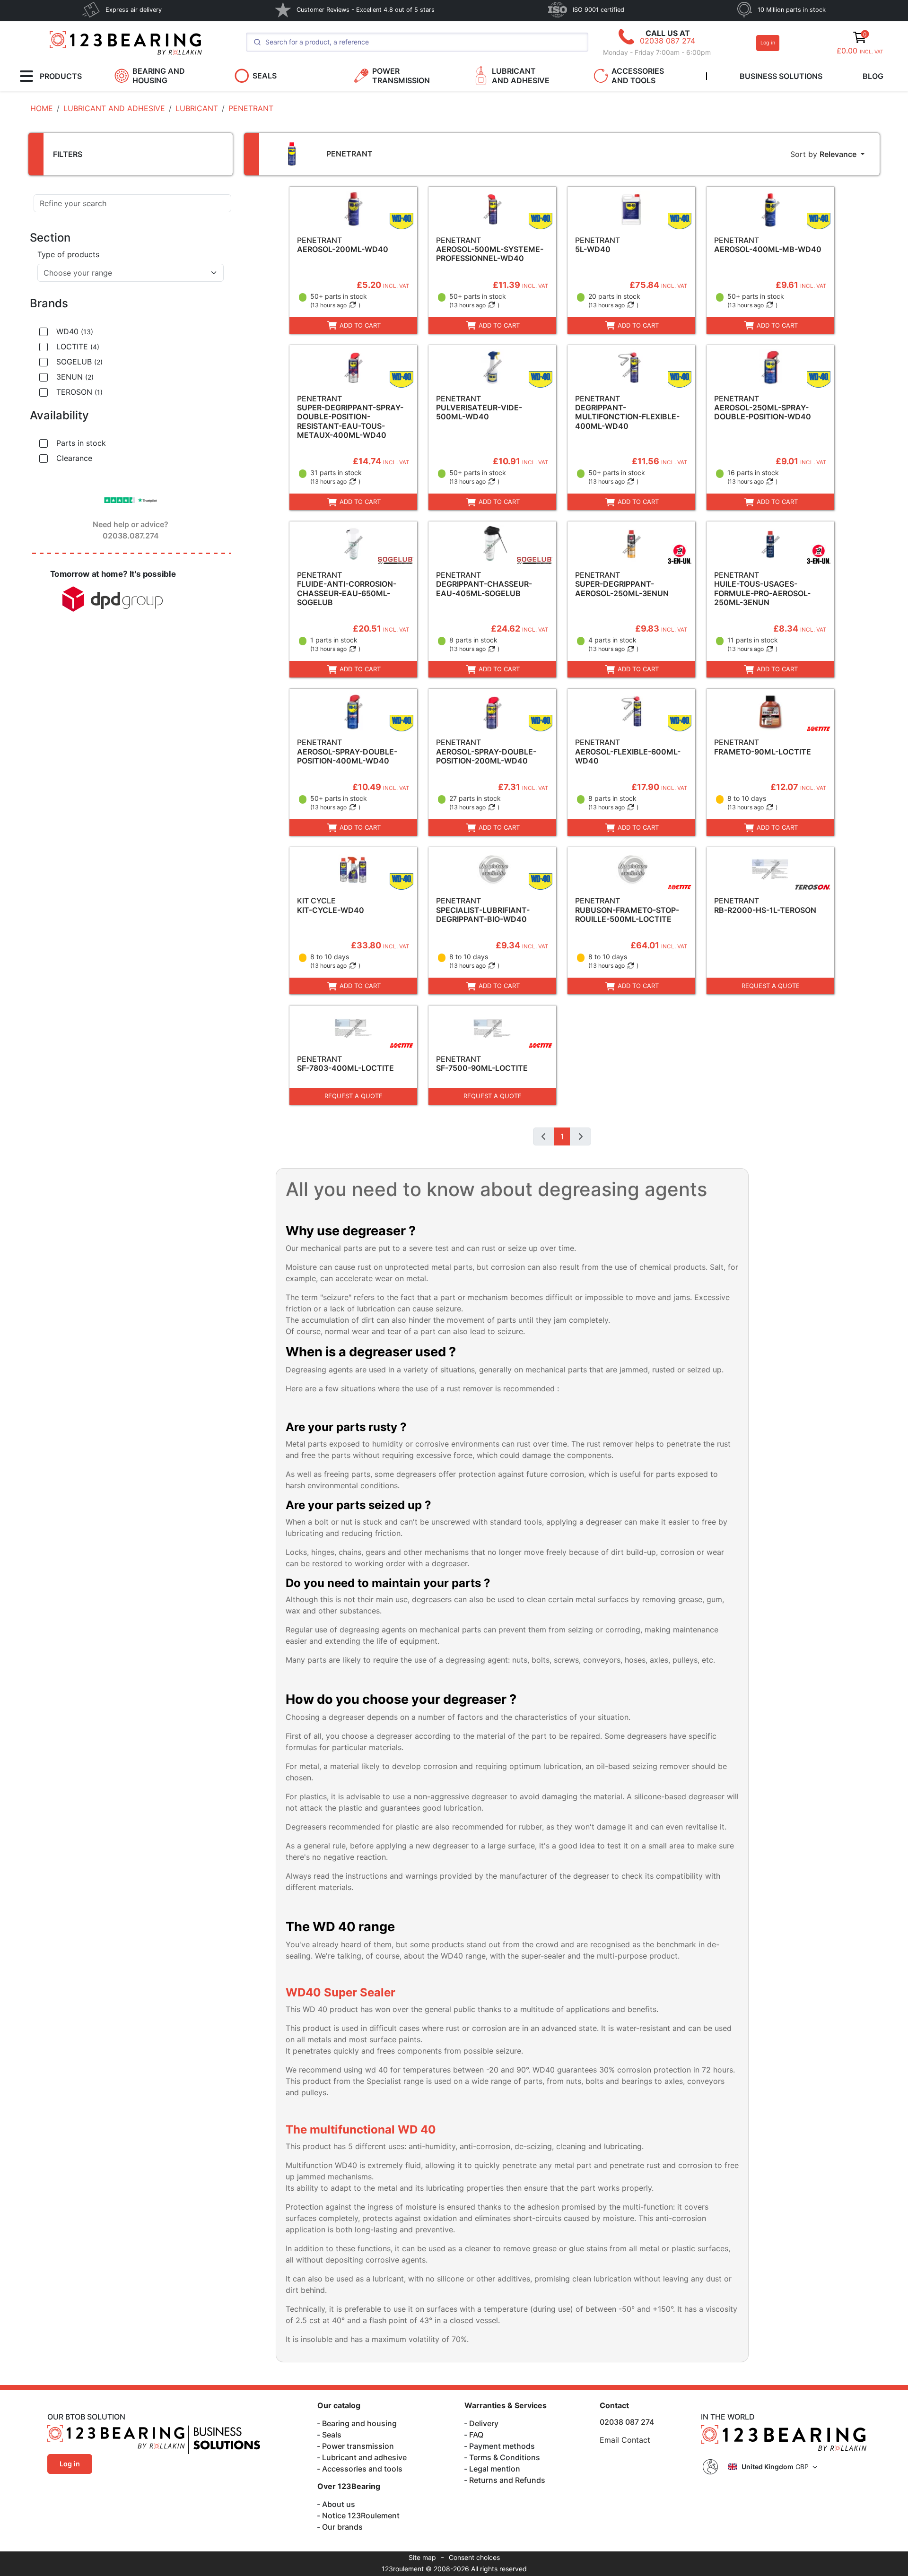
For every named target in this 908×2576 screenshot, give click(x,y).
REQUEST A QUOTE (771, 986)
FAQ (476, 2435)
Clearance (74, 458)
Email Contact (625, 2440)
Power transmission (358, 2446)
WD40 (75, 331)
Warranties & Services (506, 2405)
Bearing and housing (359, 2423)
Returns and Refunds (507, 2480)
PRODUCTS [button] (61, 76)
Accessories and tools (362, 2469)
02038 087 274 (668, 41)
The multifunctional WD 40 (361, 2129)
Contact (614, 2405)
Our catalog (339, 2405)
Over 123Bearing (349, 2486)
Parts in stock (81, 443)
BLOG (873, 76)
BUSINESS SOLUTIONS (781, 76)
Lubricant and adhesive (364, 2457)
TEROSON (79, 392)
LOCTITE (78, 347)
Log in (768, 43)
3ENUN (75, 377)
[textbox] (125, 273)
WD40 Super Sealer (342, 1992)
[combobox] (131, 273)
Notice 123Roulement (361, 2515)
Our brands (342, 2527)
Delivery (484, 2423)
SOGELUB (79, 362)
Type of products (68, 254)
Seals (332, 2435)
